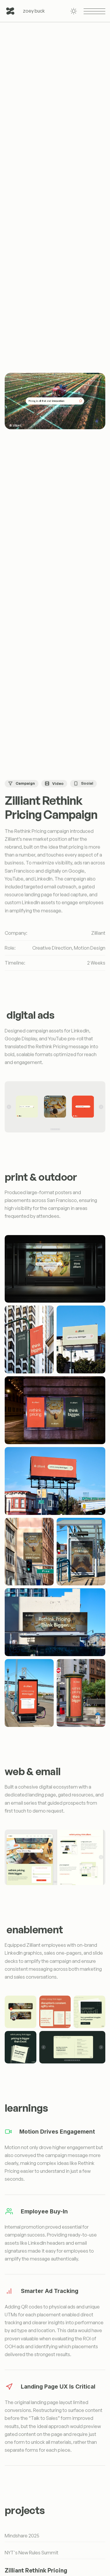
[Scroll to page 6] (75, 2060)
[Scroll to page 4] (57, 1129)
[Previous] (9, 1107)
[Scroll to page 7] (77, 2060)
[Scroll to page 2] (53, 1129)
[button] (55, 1269)
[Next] (101, 1107)
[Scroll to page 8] (79, 2060)
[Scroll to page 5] (59, 1129)
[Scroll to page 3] (55, 1129)
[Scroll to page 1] (51, 1129)
